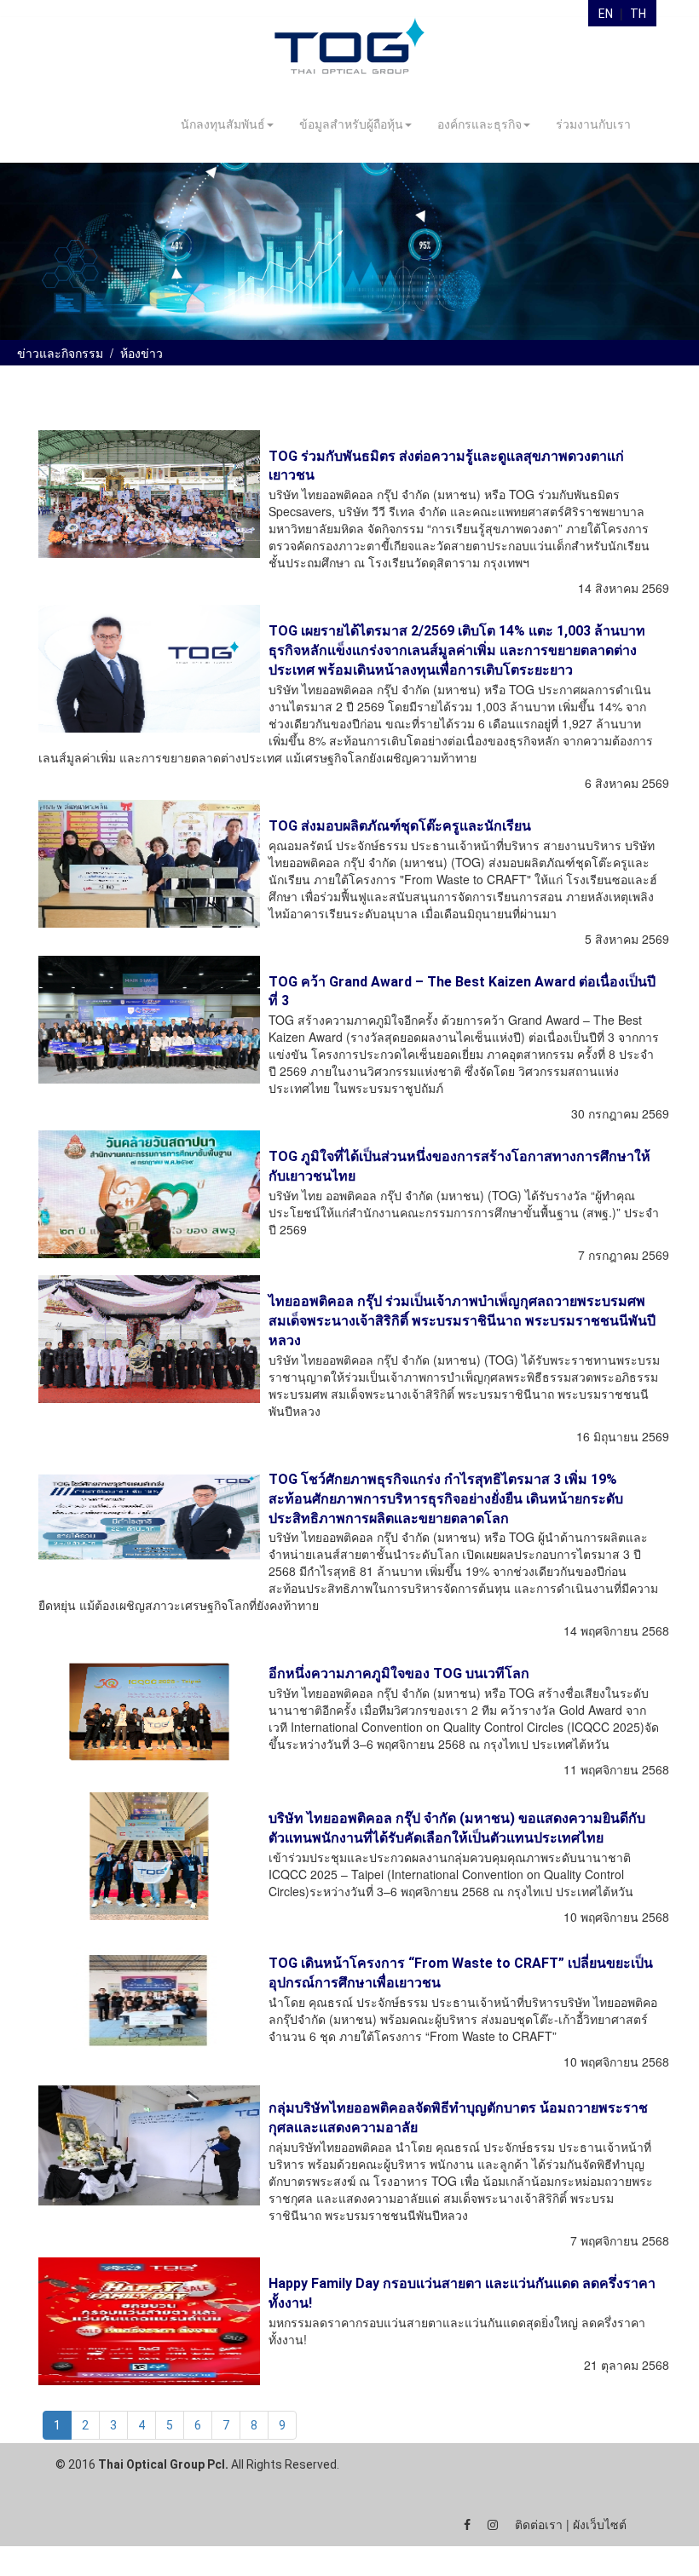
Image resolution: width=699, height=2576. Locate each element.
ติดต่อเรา (539, 2525)
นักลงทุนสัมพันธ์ (223, 124)
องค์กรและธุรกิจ (479, 124)
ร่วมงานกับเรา (593, 124)
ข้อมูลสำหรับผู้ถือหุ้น (351, 124)
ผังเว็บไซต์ (600, 2525)
